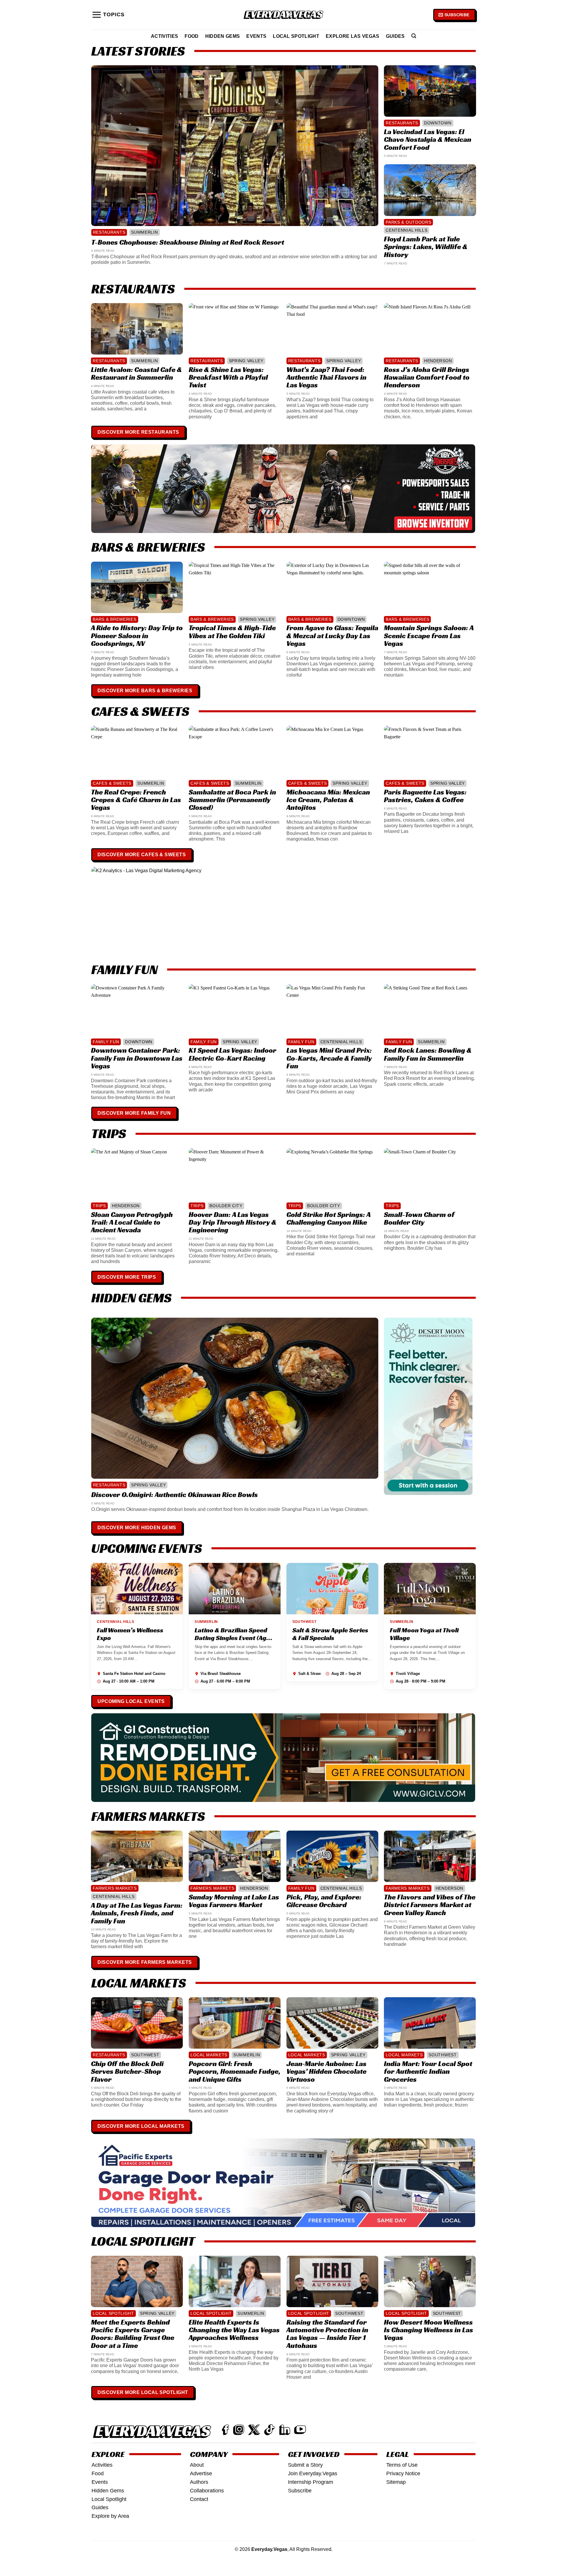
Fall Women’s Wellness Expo (130, 1634)
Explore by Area (110, 2516)
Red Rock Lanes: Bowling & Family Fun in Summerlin (428, 1054)
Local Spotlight (296, 36)
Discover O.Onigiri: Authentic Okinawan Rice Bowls (175, 1495)
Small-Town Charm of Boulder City (419, 1219)
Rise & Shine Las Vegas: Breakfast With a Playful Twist (228, 377)
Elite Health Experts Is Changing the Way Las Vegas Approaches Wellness (234, 2330)
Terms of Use (402, 2465)
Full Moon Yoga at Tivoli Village (424, 1634)
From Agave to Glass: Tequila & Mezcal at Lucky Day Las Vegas (332, 636)
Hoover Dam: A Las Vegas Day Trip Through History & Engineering (233, 1222)
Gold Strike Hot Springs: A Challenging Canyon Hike (328, 1219)
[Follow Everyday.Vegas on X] (254, 2430)
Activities (164, 36)
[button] (108, 15)
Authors (199, 2482)
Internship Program (311, 2482)
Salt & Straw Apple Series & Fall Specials (330, 1634)
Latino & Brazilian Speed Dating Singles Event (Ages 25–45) (234, 1638)
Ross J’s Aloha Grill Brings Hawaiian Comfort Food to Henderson (427, 377)
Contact (199, 2499)
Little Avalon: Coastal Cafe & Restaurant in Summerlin (136, 374)
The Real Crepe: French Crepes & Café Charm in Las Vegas (136, 800)
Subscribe (300, 2491)
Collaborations (207, 2491)
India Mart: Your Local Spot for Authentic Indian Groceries (428, 2072)
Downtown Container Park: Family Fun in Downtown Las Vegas (137, 1058)
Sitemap (396, 2482)
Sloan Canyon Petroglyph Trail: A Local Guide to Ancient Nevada (132, 1222)
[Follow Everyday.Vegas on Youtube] (300, 2430)
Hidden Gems (223, 36)
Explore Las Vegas (353, 36)
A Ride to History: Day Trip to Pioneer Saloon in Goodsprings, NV (137, 636)
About (197, 2465)
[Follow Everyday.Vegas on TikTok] (269, 2430)
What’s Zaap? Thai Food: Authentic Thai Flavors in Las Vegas (326, 377)
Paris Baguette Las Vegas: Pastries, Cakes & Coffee (425, 796)
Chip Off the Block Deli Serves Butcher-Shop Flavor (127, 2072)
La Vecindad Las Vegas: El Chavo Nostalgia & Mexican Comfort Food (428, 140)
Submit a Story (305, 2465)
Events (256, 36)
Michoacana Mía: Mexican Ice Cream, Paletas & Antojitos (328, 800)
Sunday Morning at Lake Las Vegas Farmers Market (234, 1901)
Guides (395, 36)
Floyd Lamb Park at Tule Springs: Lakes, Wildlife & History (426, 247)
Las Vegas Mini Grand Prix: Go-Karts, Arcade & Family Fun (329, 1058)
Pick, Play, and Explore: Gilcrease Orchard (324, 1901)
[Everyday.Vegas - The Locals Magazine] (283, 15)
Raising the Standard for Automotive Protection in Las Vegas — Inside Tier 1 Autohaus (327, 2334)
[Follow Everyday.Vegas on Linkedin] (285, 2430)
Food (192, 36)
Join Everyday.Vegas (313, 2473)
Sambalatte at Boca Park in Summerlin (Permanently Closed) (232, 800)
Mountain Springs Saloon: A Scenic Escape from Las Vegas (429, 636)
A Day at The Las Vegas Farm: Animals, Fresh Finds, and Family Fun (137, 1913)
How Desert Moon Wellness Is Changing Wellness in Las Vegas (428, 2330)
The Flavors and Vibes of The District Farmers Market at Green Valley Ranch (430, 1905)
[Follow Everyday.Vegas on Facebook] (225, 2430)
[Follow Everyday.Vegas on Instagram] (239, 2430)
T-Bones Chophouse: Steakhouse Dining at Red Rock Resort (188, 242)
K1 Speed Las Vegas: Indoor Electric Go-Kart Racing (233, 1054)
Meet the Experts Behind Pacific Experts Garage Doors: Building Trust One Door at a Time (133, 2334)
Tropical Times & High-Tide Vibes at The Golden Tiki (232, 632)
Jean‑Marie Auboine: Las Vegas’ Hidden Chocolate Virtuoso (326, 2072)
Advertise (201, 2473)
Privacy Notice (403, 2473)
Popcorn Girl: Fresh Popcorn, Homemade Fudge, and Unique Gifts (235, 2072)
